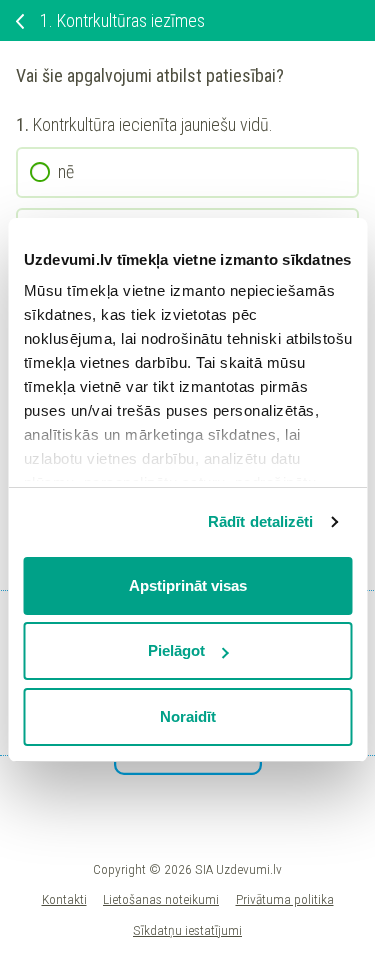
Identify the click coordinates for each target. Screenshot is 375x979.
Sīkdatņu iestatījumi (187, 930)
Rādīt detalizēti (261, 521)
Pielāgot (176, 650)
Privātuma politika (285, 899)
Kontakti (64, 899)
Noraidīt (188, 716)
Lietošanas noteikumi (161, 899)
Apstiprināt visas (188, 585)
